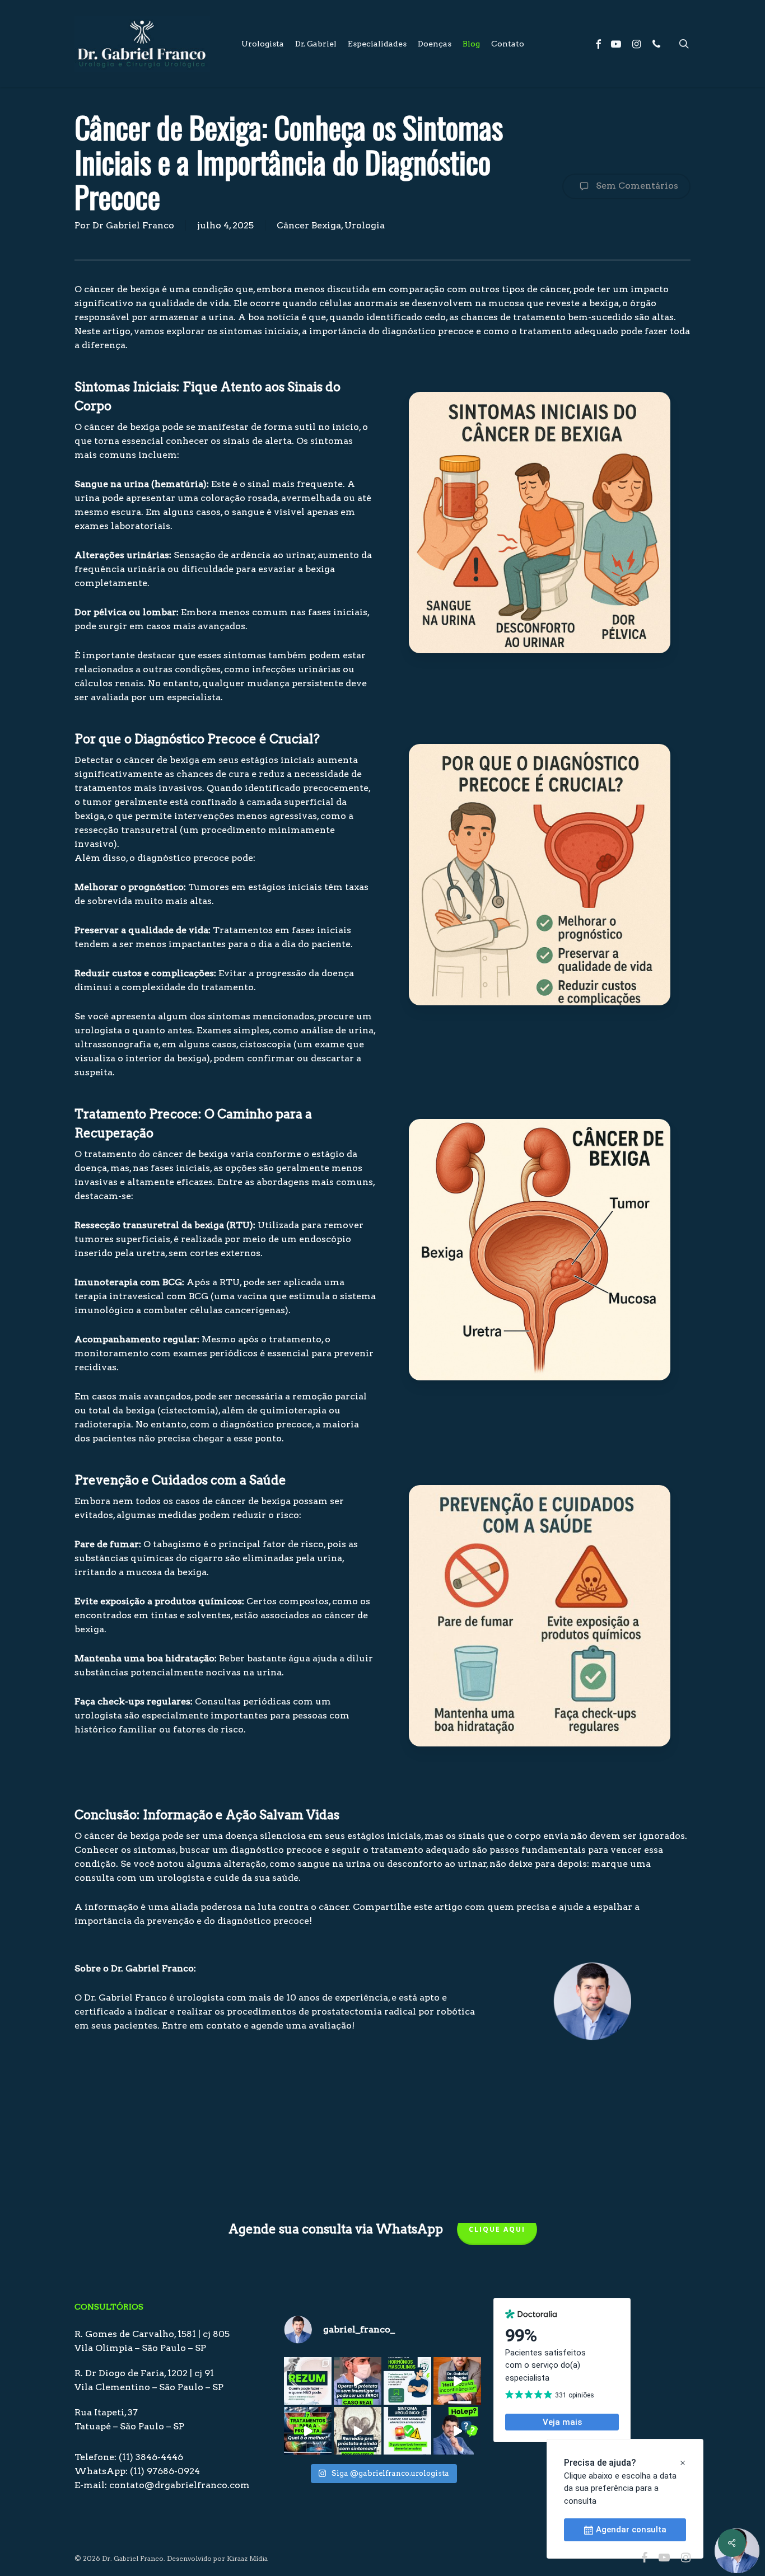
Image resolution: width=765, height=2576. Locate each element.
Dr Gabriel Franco (133, 225)
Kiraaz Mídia (247, 2558)
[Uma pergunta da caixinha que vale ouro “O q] (457, 2431)
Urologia (365, 225)
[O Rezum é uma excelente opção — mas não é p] (308, 2381)
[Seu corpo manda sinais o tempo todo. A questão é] (407, 2431)
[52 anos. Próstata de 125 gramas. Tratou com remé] (358, 2431)
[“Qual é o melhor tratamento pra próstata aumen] (308, 2431)
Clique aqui (497, 2229)
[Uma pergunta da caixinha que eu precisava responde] (457, 2381)
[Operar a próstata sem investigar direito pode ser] (358, 2381)
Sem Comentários (636, 186)
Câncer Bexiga (309, 225)
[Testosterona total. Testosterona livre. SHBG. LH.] (407, 2381)
